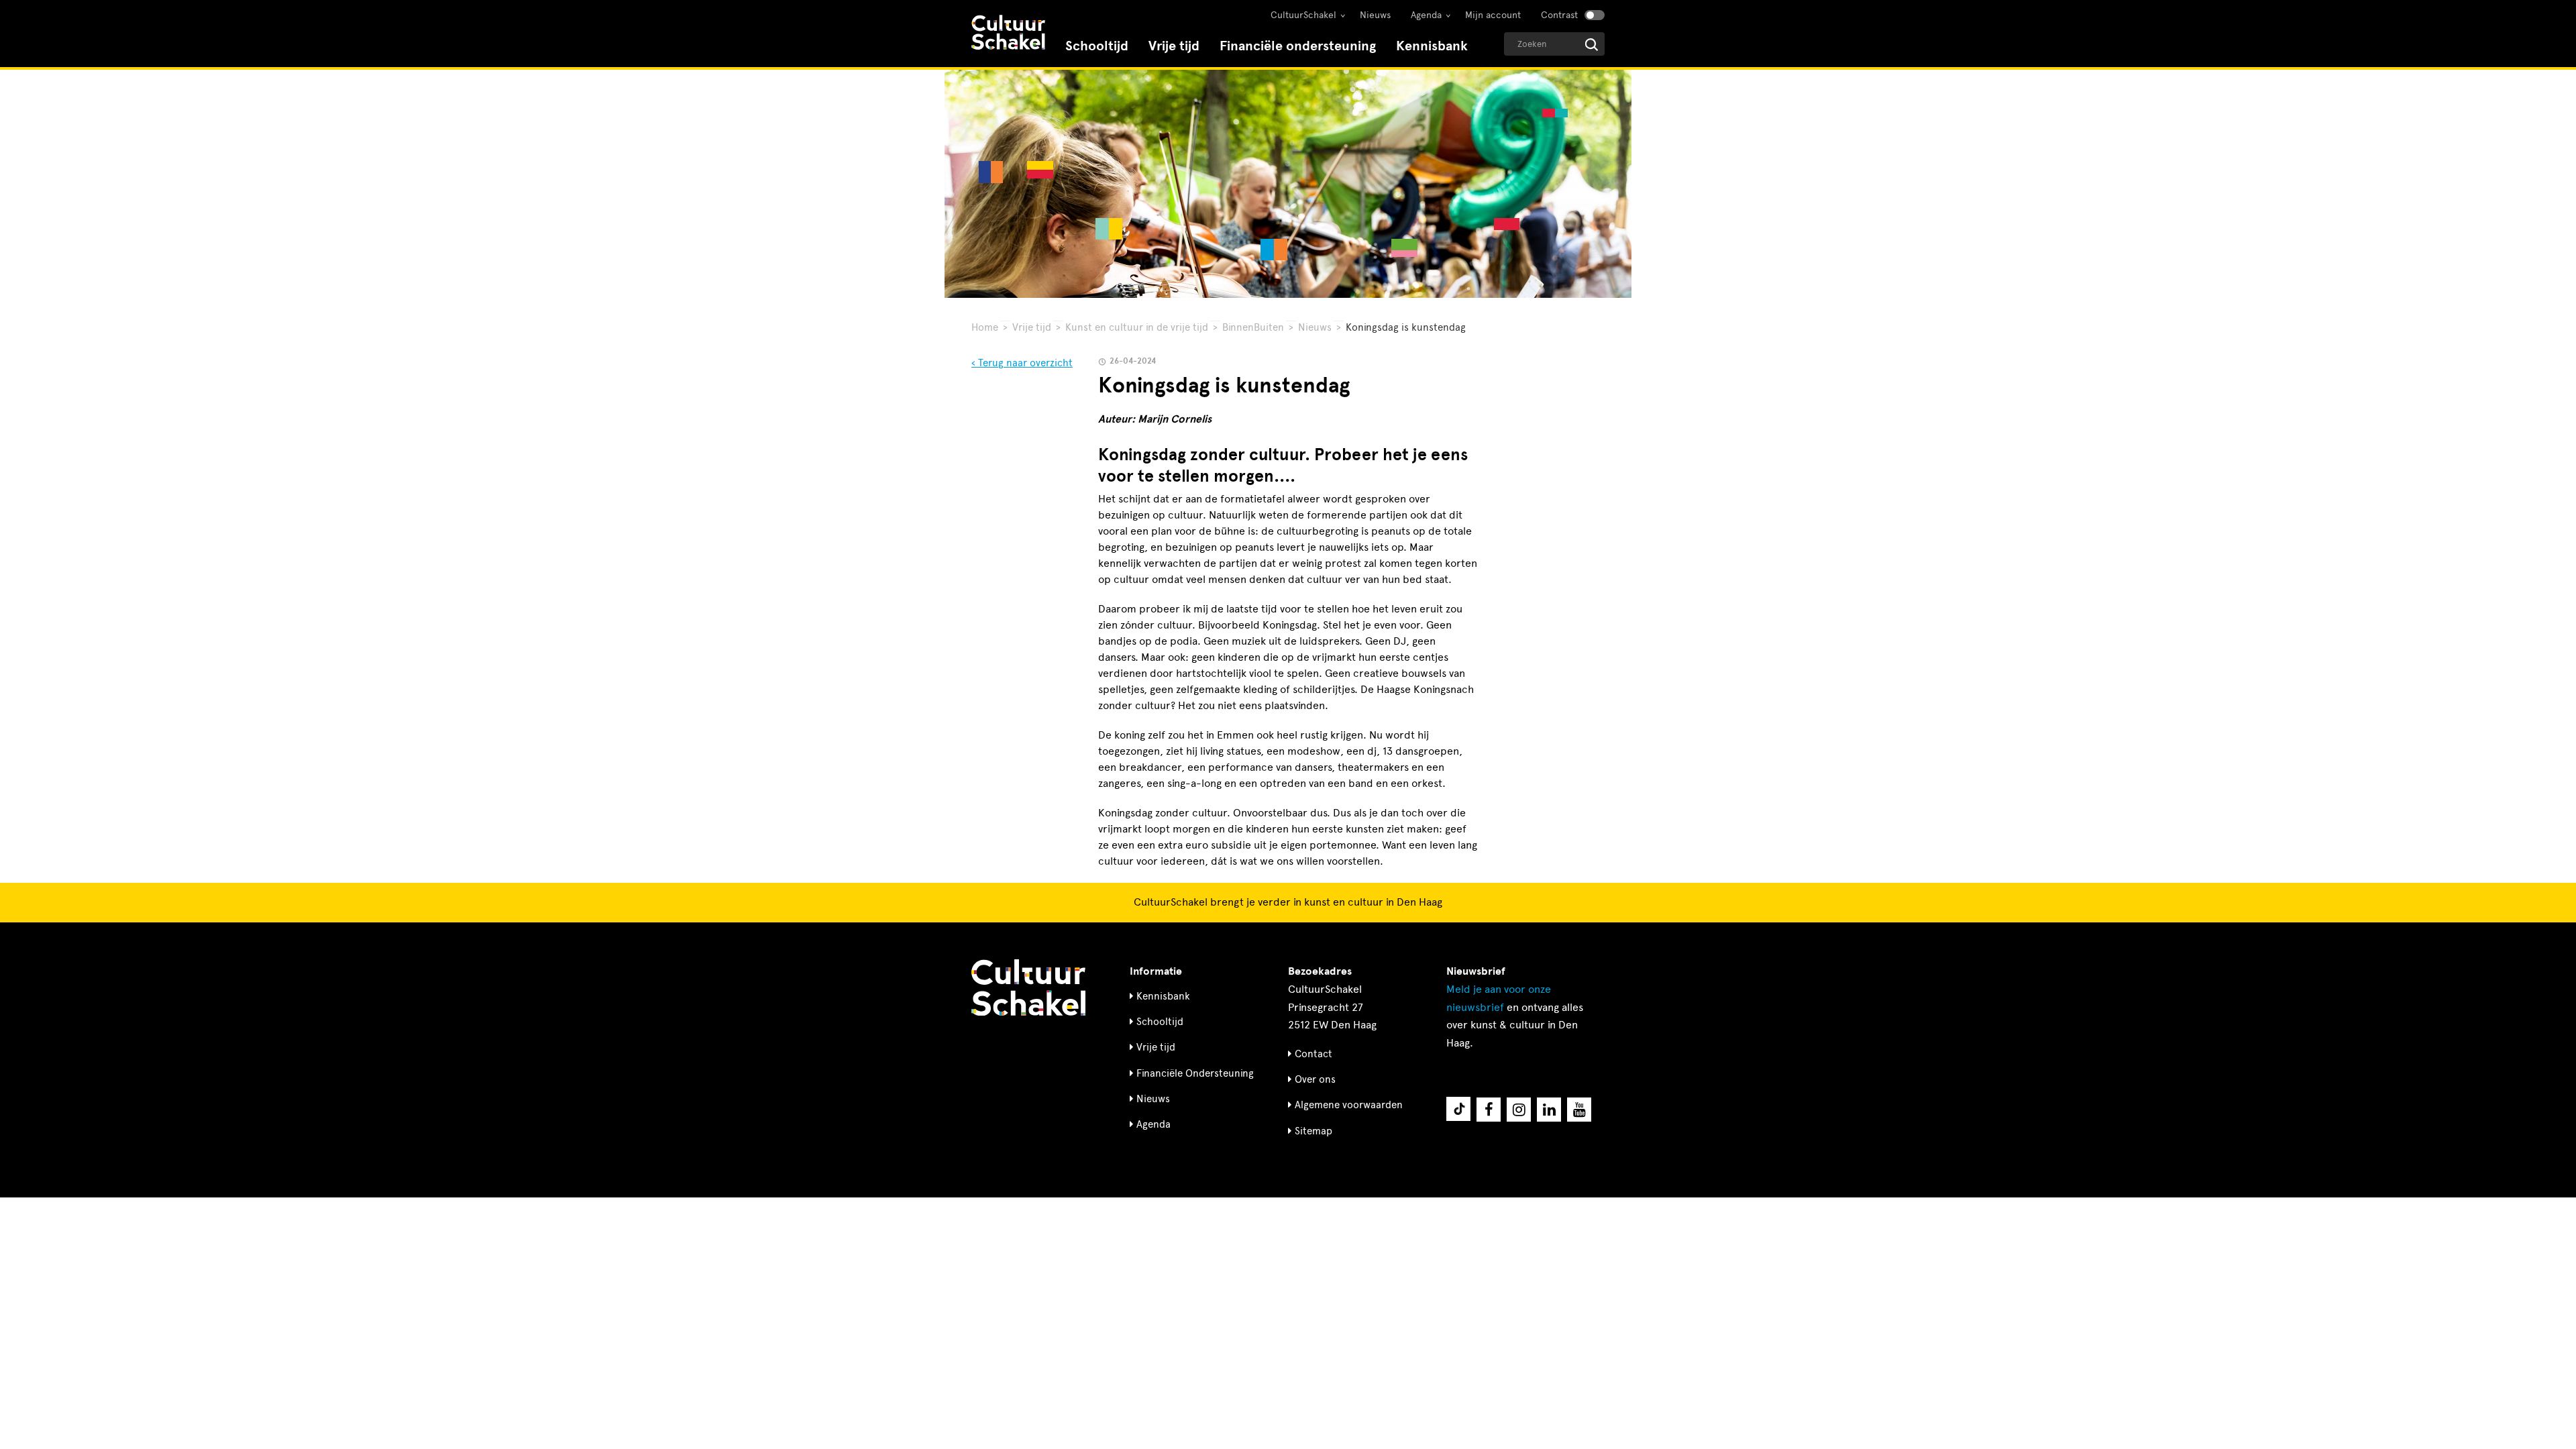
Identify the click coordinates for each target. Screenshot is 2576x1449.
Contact (1313, 1054)
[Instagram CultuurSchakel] (1519, 1110)
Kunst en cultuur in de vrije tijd (1137, 327)
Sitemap (1313, 1131)
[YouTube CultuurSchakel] (1579, 1110)
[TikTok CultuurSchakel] (1458, 1109)
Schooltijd (1097, 46)
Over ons (1315, 1079)
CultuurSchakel (1303, 15)
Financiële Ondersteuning (1195, 1073)
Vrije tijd (1174, 46)
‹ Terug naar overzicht (1022, 363)
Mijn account (1493, 15)
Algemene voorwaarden (1349, 1105)
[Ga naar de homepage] (1008, 34)
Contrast (1559, 15)
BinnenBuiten (1253, 327)
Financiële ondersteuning (1298, 46)
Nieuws (1375, 15)
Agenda (1426, 15)
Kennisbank (1432, 46)
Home (985, 327)
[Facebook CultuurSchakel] (1489, 1110)
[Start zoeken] (1592, 45)
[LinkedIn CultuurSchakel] (1549, 1110)
